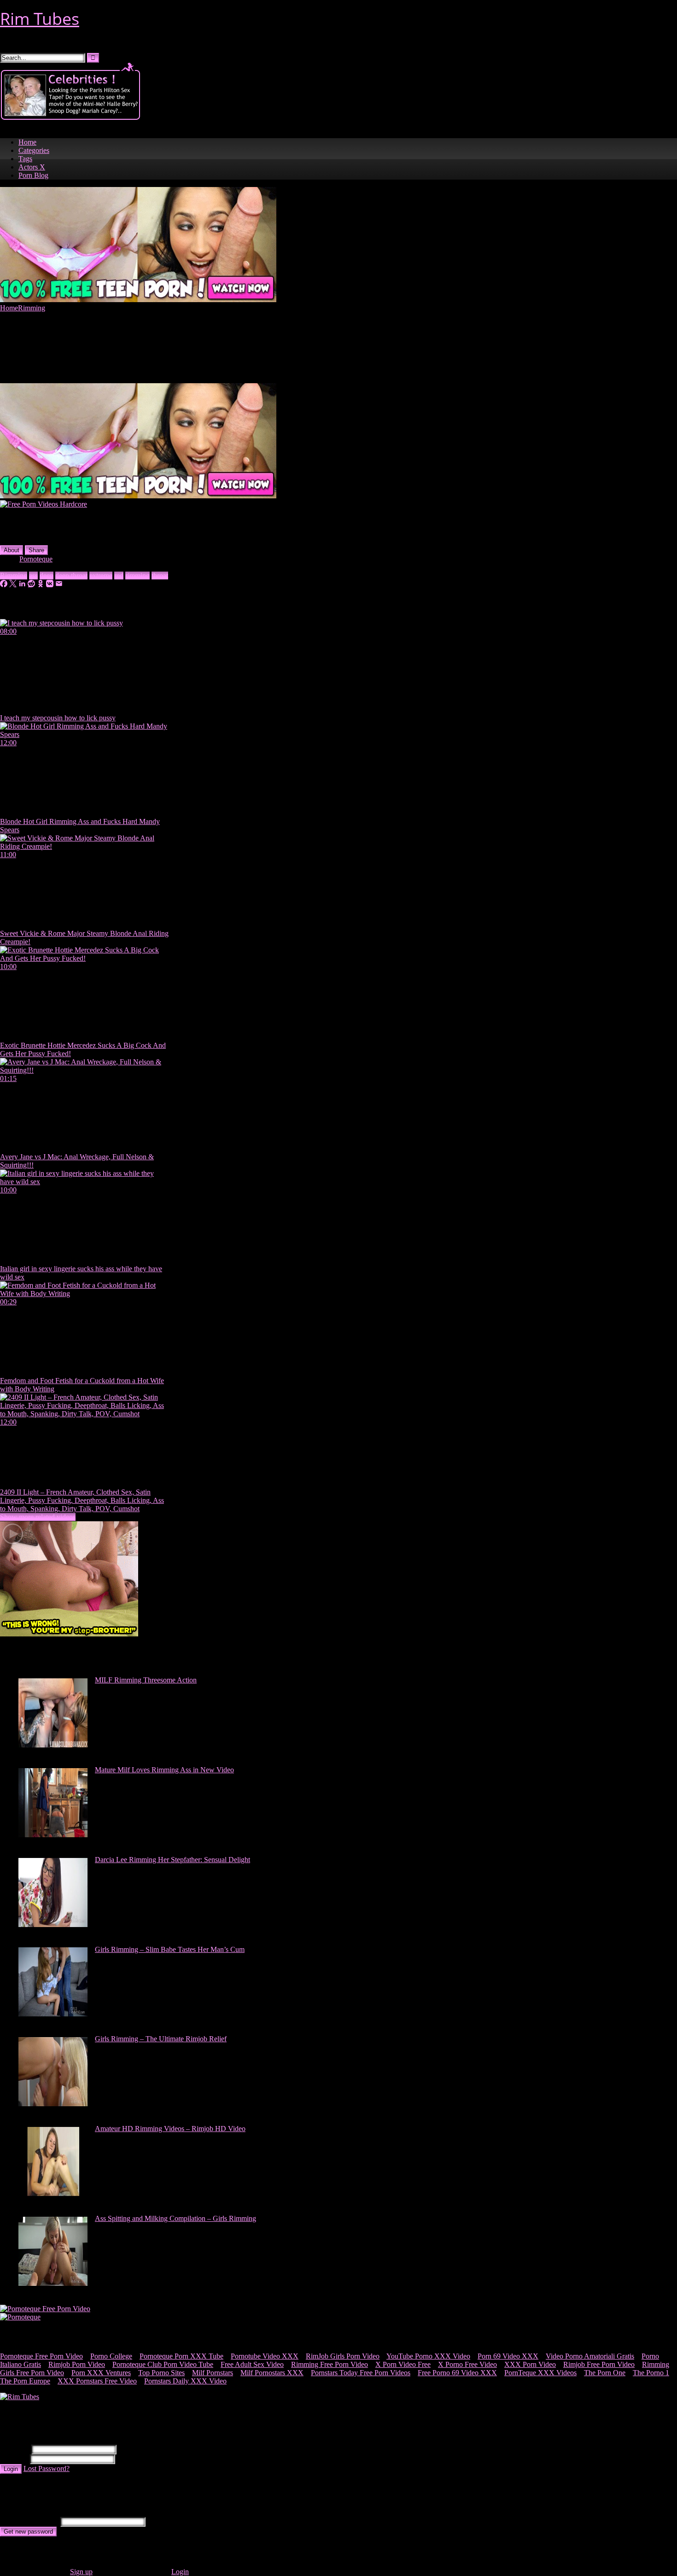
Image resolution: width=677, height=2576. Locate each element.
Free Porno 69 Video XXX (457, 2373)
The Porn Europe (25, 2381)
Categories (34, 150)
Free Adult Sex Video (252, 2364)
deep (47, 575)
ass (33, 575)
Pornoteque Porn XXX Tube (181, 2356)
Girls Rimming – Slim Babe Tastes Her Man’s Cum (170, 1949)
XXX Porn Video (530, 2364)
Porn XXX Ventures (101, 2373)
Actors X (32, 167)
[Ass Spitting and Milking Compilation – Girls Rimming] (53, 2283)
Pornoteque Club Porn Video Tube (163, 2364)
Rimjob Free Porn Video (599, 2364)
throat (160, 575)
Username (15, 2449)
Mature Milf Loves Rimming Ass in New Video (164, 1770)
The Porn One (605, 2373)
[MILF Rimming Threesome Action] (53, 1745)
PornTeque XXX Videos (540, 2373)
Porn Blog (33, 175)
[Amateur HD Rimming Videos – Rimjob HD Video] (53, 2193)
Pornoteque (36, 559)
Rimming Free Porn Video (330, 2364)
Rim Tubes (40, 19)
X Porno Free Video (467, 2364)
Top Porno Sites (161, 2373)
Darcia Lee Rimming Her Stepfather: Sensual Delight (172, 1860)
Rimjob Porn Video (77, 2364)
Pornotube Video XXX (265, 2356)
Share (36, 550)
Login (11, 2469)
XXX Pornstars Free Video (97, 2381)
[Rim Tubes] (20, 2397)
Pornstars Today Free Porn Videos (361, 2373)
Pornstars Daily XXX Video (185, 2381)
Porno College (111, 2356)
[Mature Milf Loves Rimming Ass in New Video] (53, 1835)
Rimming (32, 308)
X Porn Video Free (403, 2364)
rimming (137, 575)
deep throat (71, 575)
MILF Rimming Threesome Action (146, 1680)
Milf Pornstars (213, 2373)
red (119, 575)
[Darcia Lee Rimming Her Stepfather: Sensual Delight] (53, 1925)
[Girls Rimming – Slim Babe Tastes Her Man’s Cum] (53, 2014)
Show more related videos (38, 1517)
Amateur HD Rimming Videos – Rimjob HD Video (170, 2129)
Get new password (28, 2532)
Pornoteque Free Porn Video (41, 2356)
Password (14, 2459)
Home (27, 142)
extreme (101, 575)
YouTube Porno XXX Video (428, 2356)
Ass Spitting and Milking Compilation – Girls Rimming (175, 2218)
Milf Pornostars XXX (272, 2373)
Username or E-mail (29, 2521)
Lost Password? (47, 2468)
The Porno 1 (651, 2373)
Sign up (81, 2572)
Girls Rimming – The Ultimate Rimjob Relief (161, 2039)
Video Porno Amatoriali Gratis (590, 2356)
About (12, 550)
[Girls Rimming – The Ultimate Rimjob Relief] (53, 2104)
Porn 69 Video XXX (508, 2356)
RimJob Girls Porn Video (343, 2356)
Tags (25, 159)
